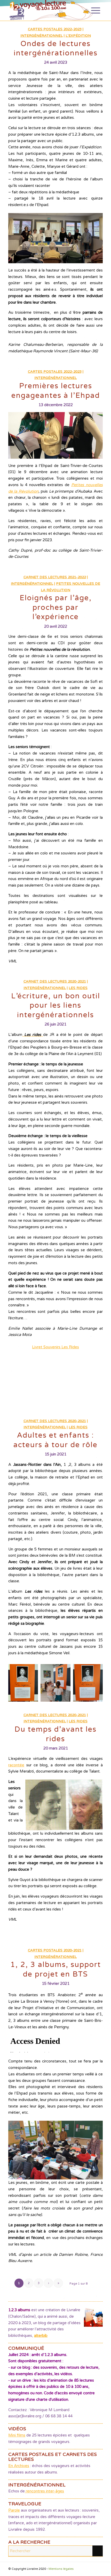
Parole (14, 2510)
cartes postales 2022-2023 (55, 29)
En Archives (19, 2466)
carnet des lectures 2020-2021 (55, 982)
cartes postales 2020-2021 (55, 1950)
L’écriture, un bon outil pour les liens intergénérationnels (56, 1005)
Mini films (17, 2435)
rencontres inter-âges (44, 2491)
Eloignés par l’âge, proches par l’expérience (56, 607)
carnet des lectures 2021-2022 (55, 577)
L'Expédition (78, 36)
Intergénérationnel (42, 36)
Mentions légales (61, 2569)
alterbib (41, 2336)
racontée (16, 1765)
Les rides (78, 988)
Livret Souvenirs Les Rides (55, 1347)
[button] (23, 1683)
